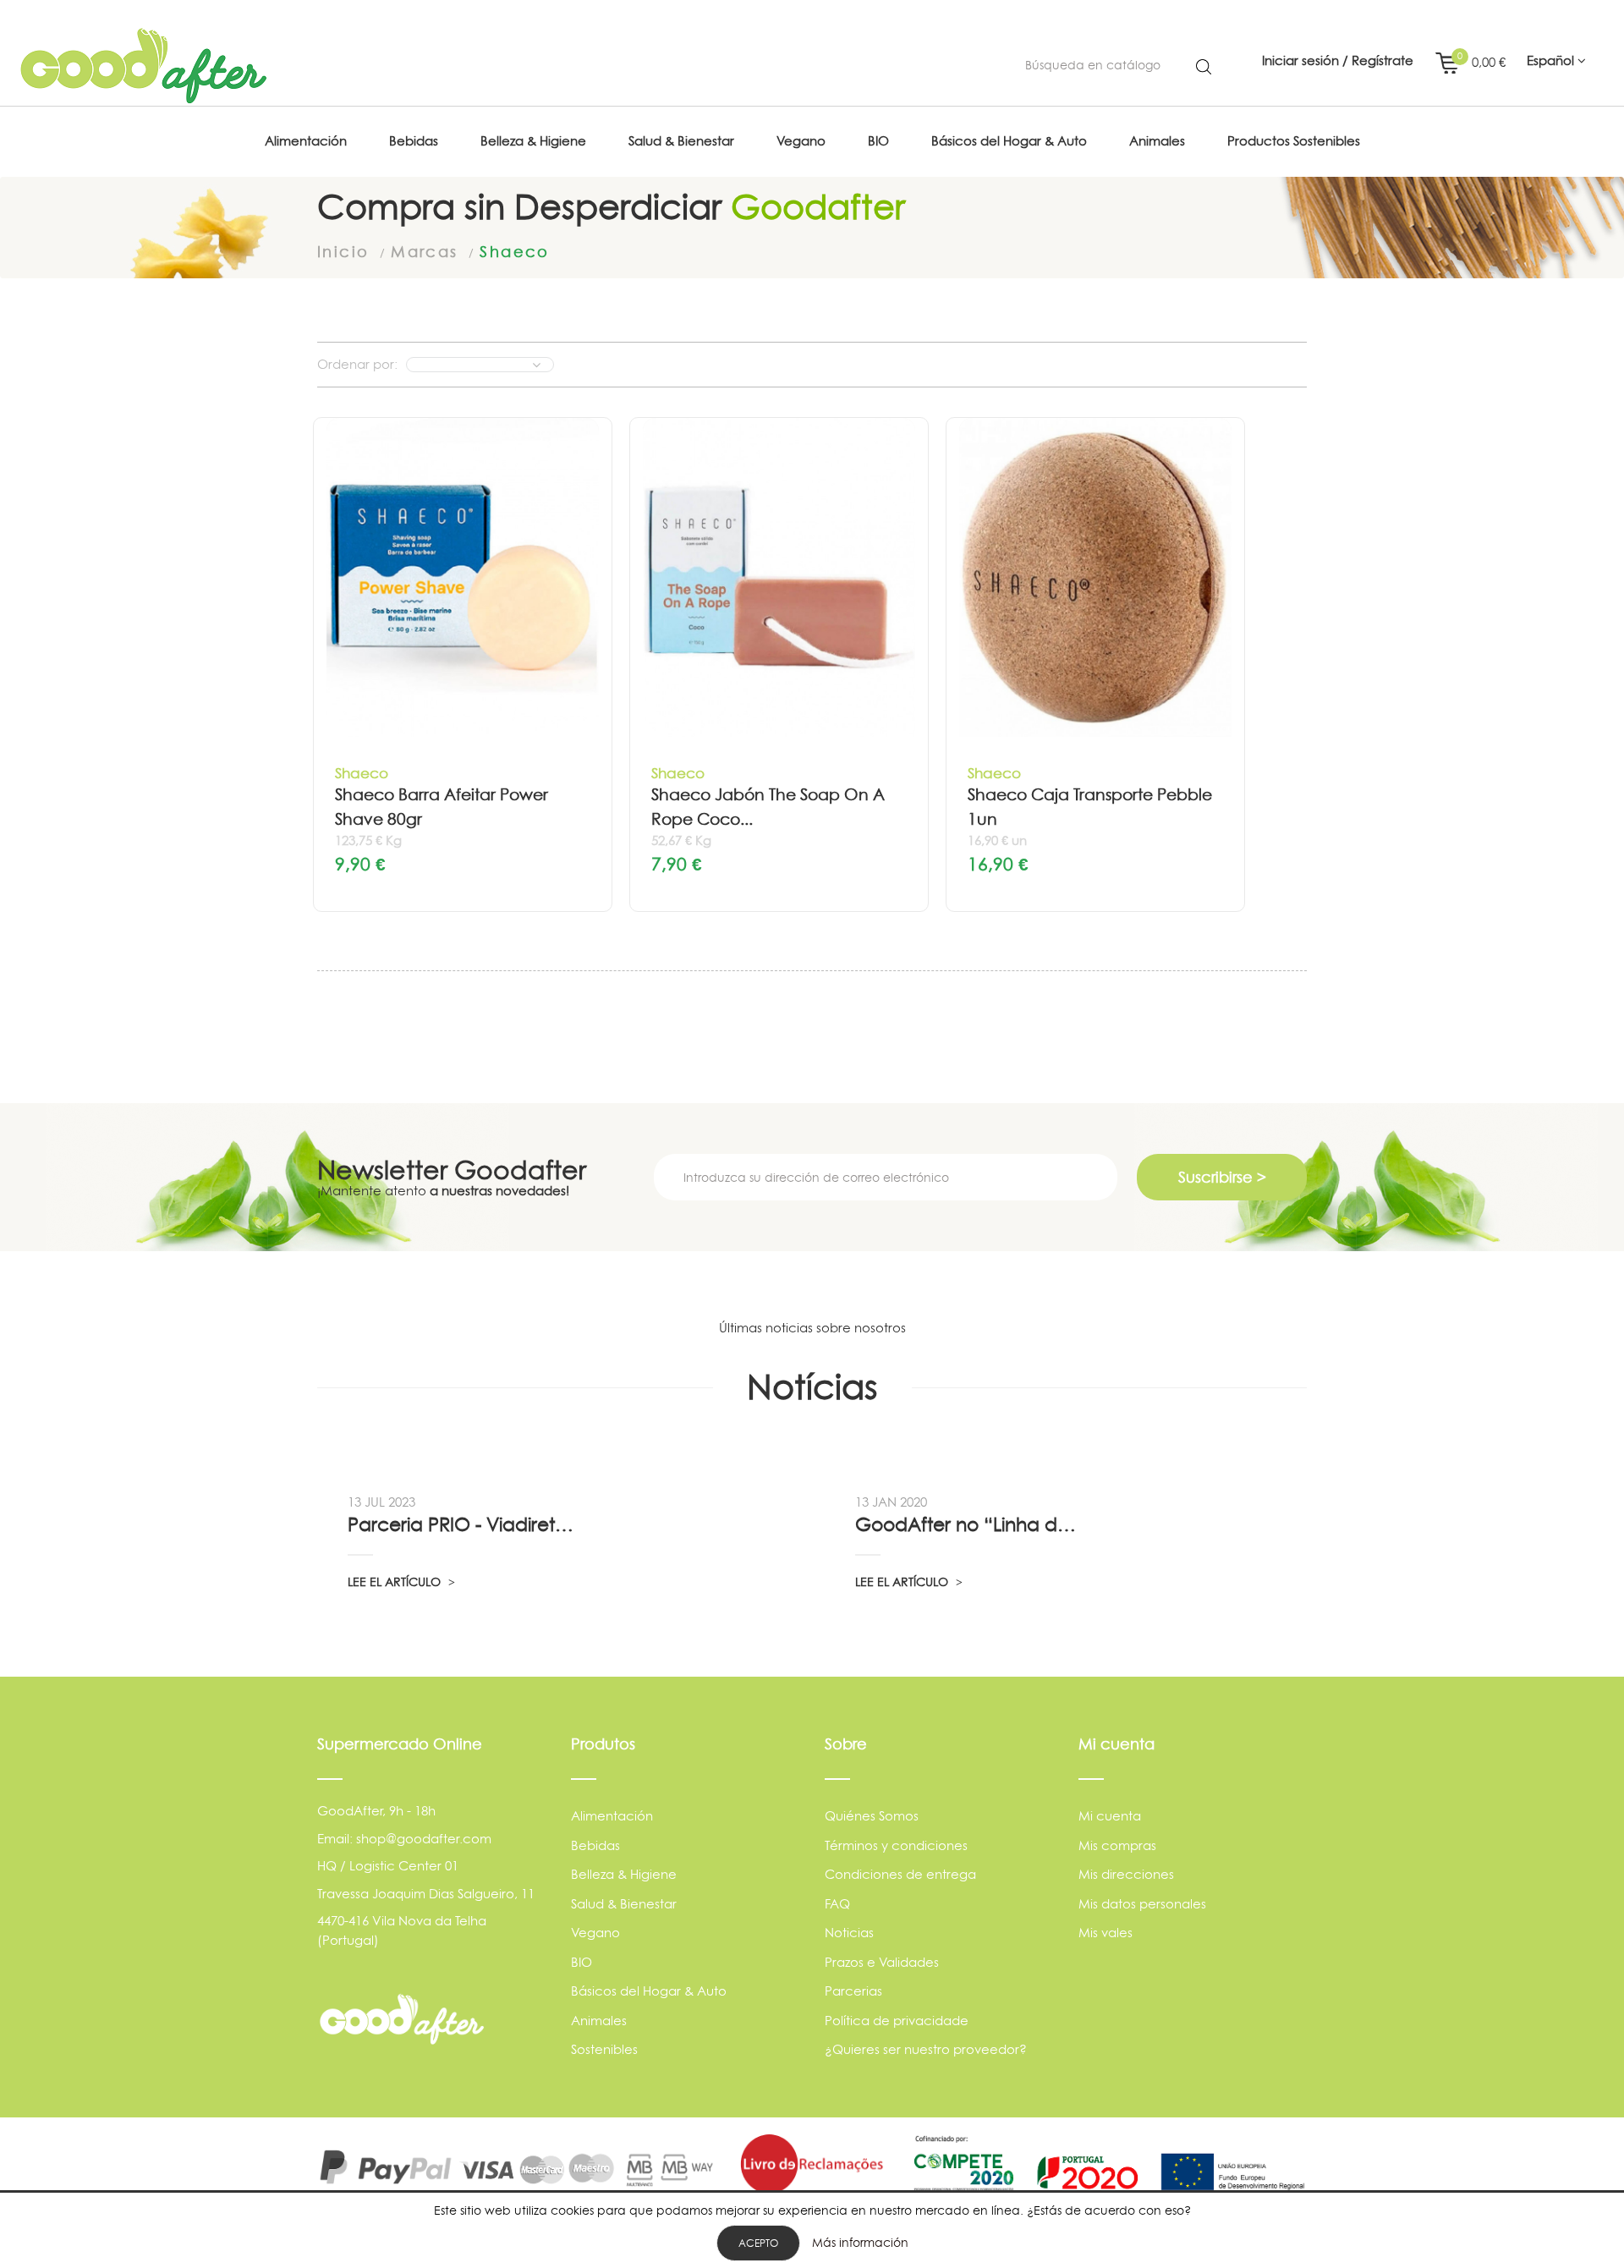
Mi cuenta (1110, 1816)
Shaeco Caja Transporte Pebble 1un (1090, 807)
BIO (582, 1962)
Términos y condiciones (896, 1845)
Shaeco (362, 773)
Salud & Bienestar (624, 1904)
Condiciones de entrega (900, 1874)
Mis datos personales (1142, 1904)
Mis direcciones (1126, 1874)
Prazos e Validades (882, 1962)
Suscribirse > (1222, 1177)
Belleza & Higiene (624, 1874)
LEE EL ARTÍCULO (396, 1582)
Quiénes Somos (872, 1816)
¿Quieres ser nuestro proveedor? (926, 2049)
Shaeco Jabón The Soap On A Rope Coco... (768, 807)
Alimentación (612, 1816)
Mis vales (1106, 1933)
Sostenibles (604, 2049)
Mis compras (1117, 1845)
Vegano (595, 1933)
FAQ (837, 1904)
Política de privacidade (897, 2021)
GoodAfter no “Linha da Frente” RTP (970, 1524)
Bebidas (595, 1845)
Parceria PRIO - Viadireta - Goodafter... (463, 1524)
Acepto (758, 2243)
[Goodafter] (144, 66)
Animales (599, 2021)
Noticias (849, 1933)
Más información (860, 2242)
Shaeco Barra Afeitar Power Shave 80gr (442, 807)
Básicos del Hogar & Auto (649, 1991)
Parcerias (853, 1991)
